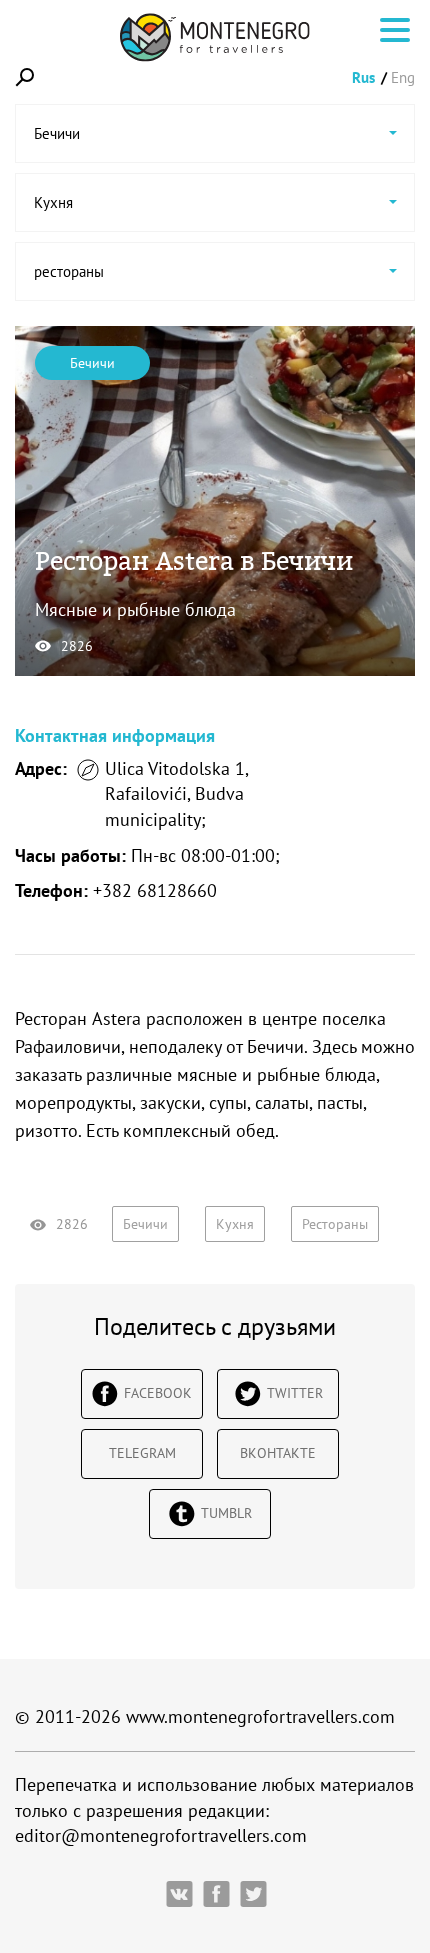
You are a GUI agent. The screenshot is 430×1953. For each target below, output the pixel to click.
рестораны (335, 1224)
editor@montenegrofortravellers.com (161, 1835)
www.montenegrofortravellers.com (260, 1716)
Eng (403, 77)
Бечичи (92, 363)
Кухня (235, 1224)
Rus (363, 77)
